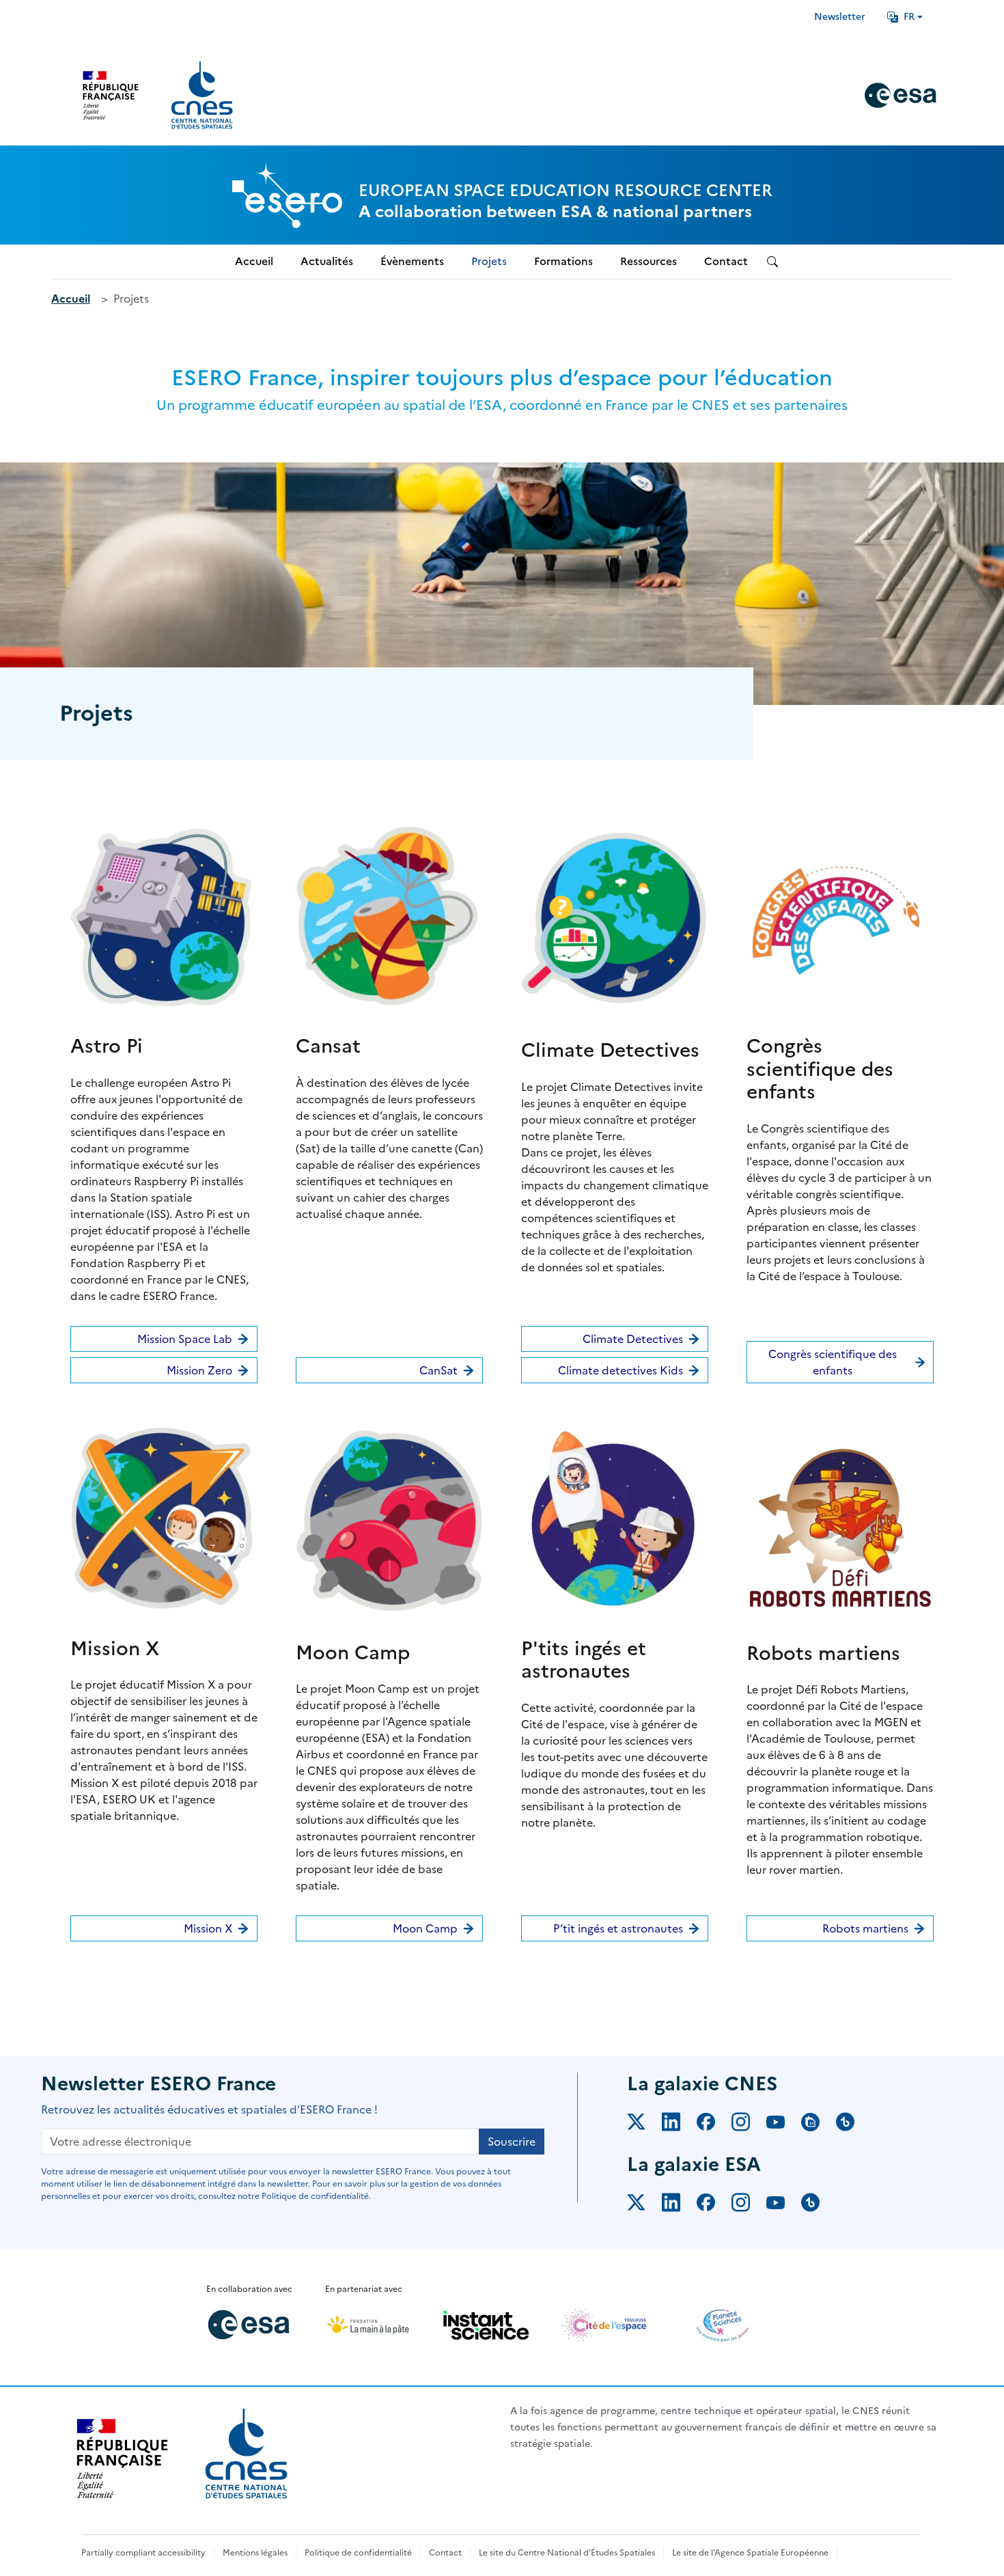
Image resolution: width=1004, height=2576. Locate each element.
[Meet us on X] (644, 2124)
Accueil (71, 299)
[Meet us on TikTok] (853, 2124)
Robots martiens (865, 1928)
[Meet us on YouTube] (784, 2124)
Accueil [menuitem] (254, 261)
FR (909, 17)
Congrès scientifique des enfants (833, 1362)
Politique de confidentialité (358, 2553)
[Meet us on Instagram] (749, 2124)
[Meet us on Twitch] (819, 2124)
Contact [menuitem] (726, 261)
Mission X (208, 1928)
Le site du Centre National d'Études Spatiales (567, 2553)
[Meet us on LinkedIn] (679, 2124)
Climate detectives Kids (620, 1370)
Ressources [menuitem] (649, 261)
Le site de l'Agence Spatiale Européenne (750, 2553)
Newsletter (840, 17)
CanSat (438, 1370)
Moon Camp (425, 1928)
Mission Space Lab (185, 1339)
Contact (445, 2553)
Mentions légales (255, 2553)
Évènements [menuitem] (412, 261)
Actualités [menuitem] (327, 261)
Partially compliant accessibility (143, 2553)
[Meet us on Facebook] (714, 2124)
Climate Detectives (633, 1339)
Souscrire (512, 2142)
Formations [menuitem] (563, 261)
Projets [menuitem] (489, 261)
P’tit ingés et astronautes (618, 1928)
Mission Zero (199, 1370)
